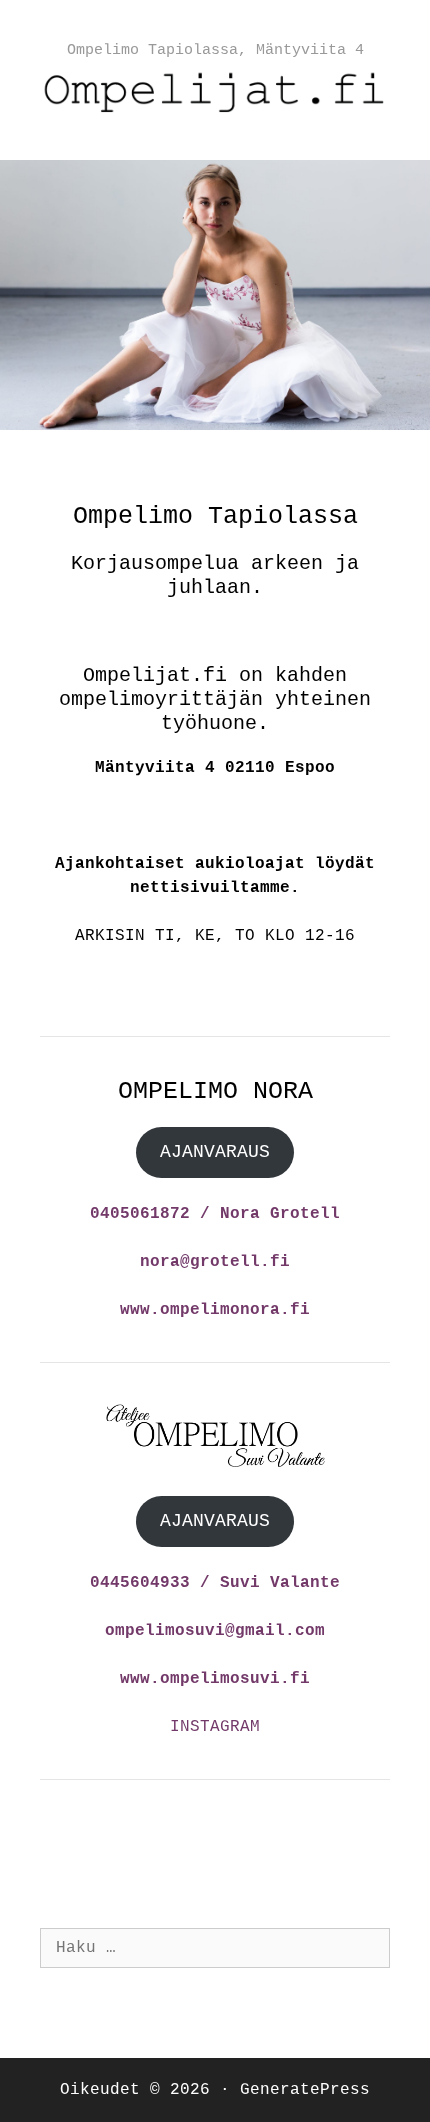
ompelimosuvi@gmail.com (215, 1631)
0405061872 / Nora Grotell (215, 1214)
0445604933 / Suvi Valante (215, 1583)
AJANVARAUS (215, 1152)
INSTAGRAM (215, 1727)
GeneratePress (305, 2090)
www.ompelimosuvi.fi (215, 1679)
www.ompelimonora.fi (215, 1310)
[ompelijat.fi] (215, 92)
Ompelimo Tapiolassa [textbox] (215, 516)
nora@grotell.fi (215, 1262)
